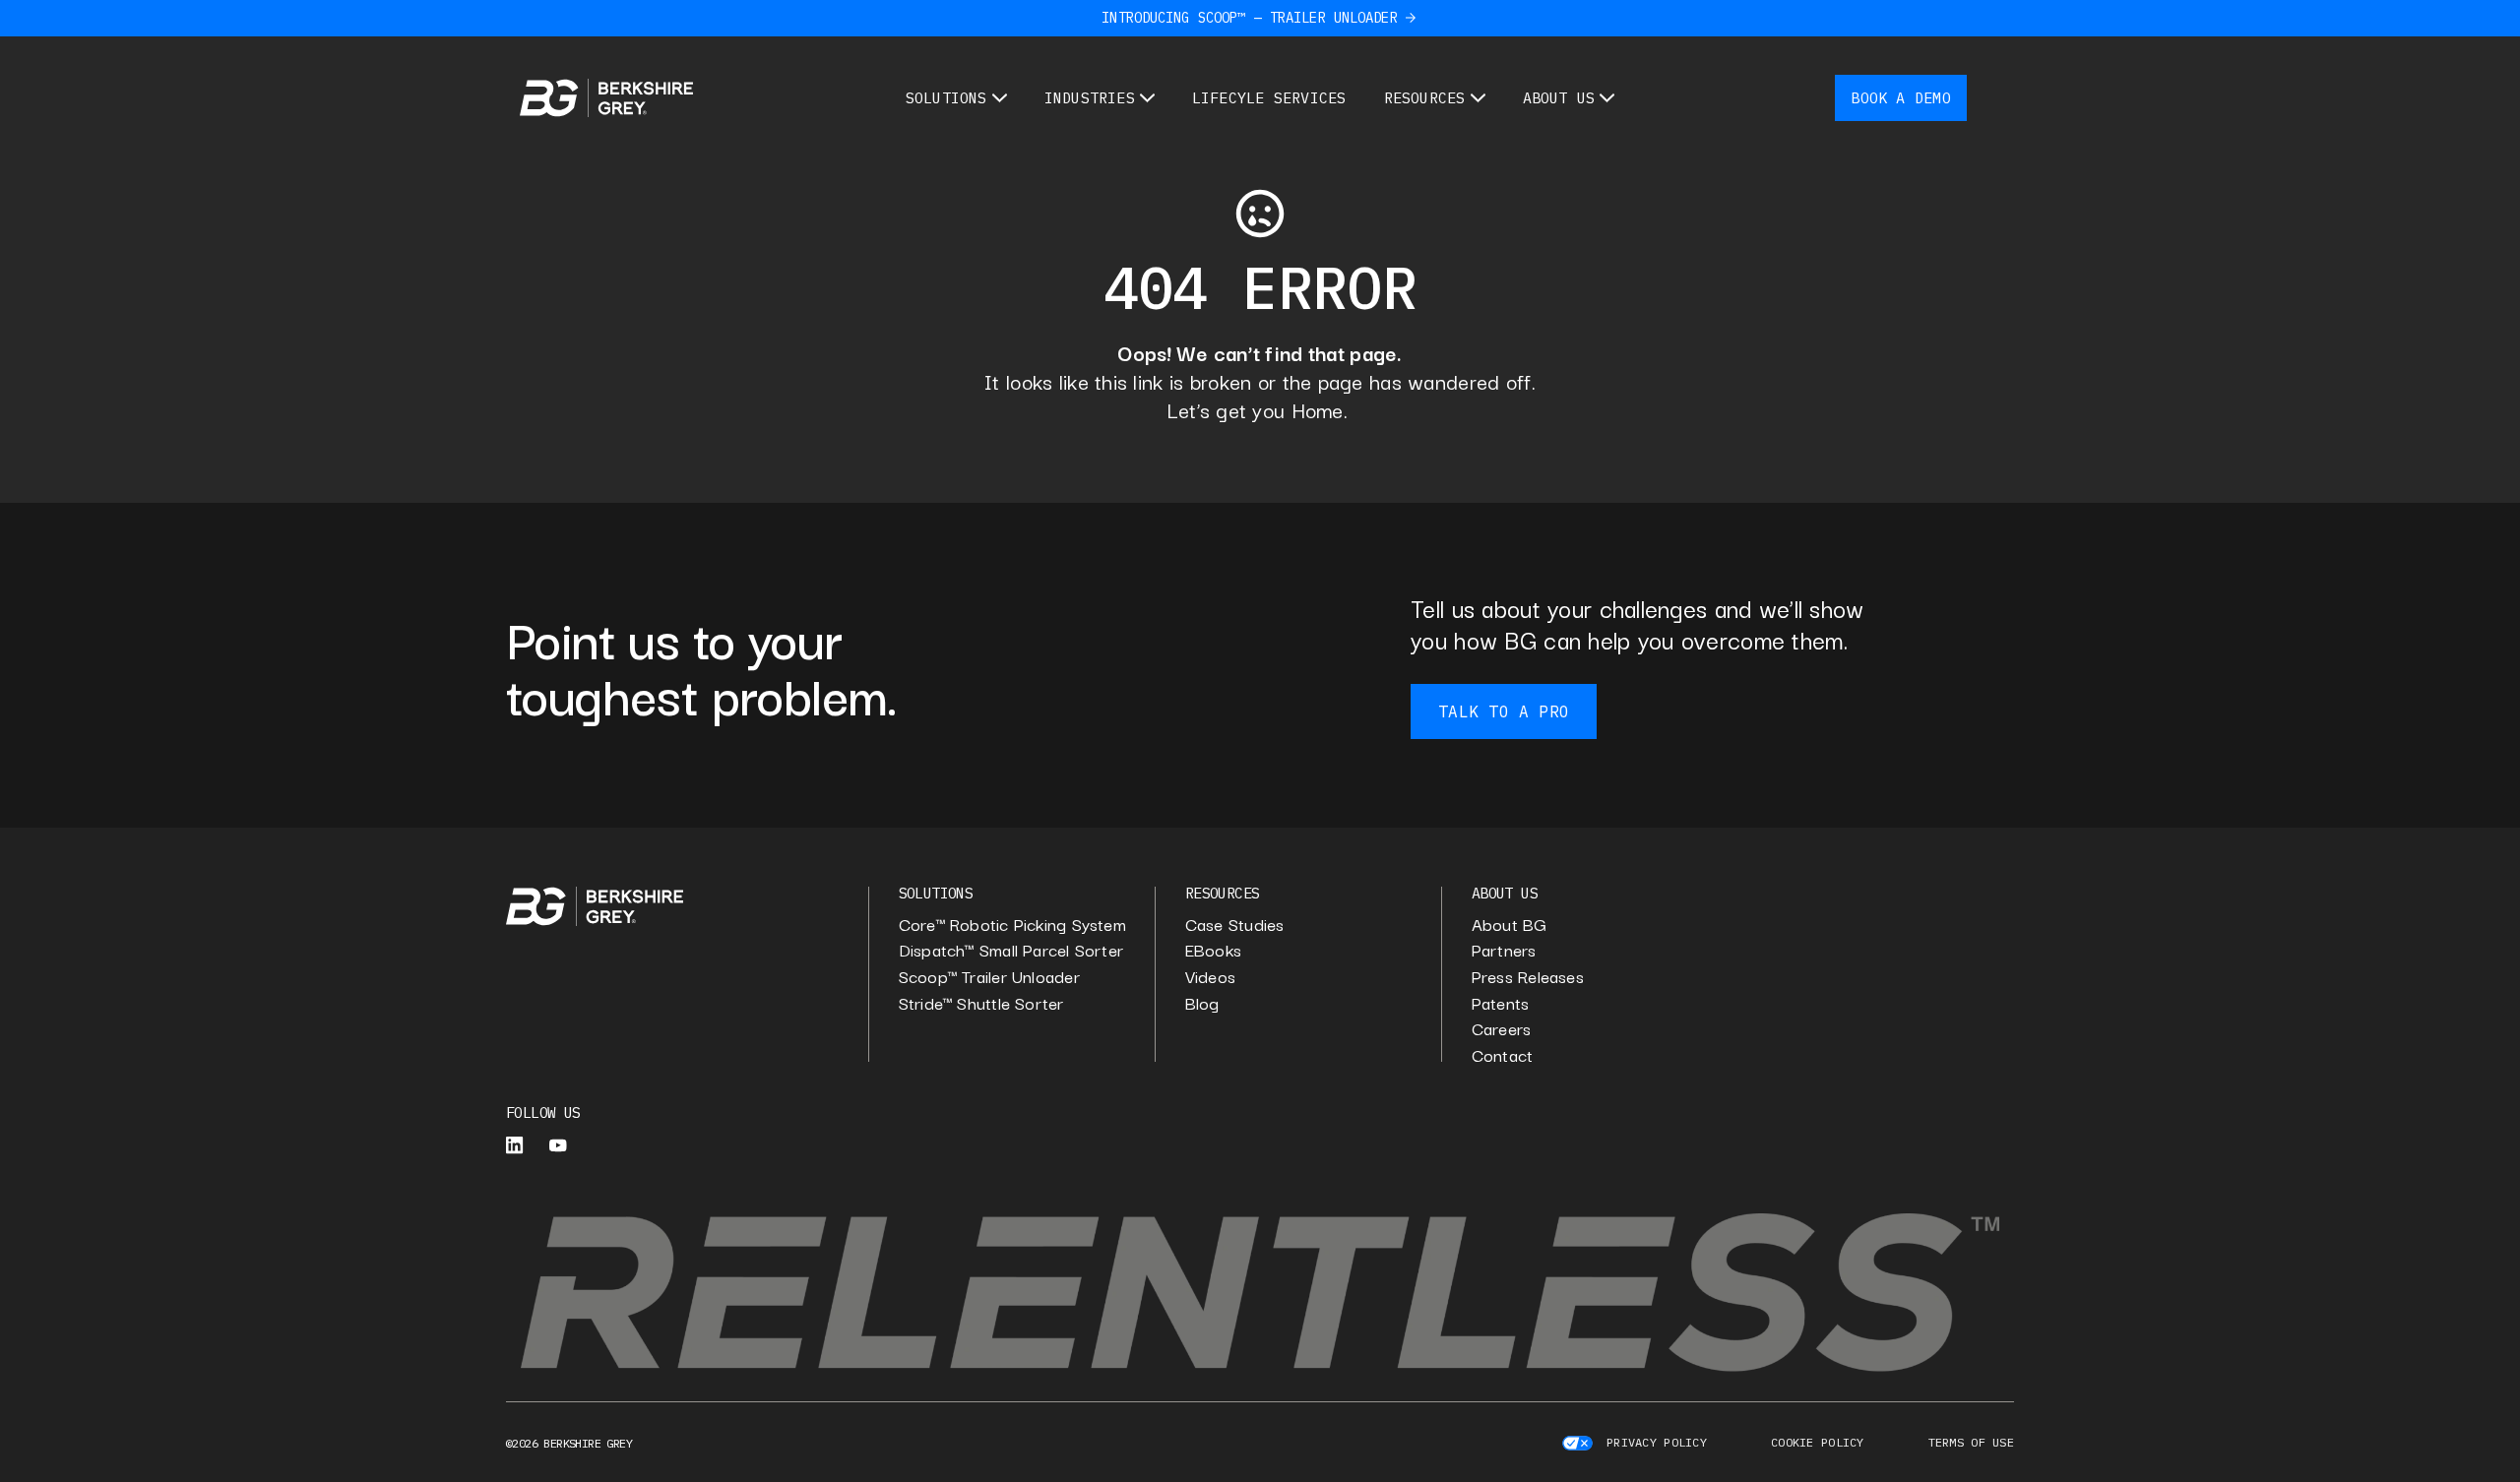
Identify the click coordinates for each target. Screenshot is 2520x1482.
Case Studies (1235, 925)
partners (1504, 950)
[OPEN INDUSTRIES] (1147, 98)
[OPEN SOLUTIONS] (1000, 98)
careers (1502, 1029)
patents (1501, 1003)
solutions (936, 893)
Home (1318, 409)
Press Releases (1528, 977)
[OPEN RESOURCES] (1478, 98)
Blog (1202, 1003)
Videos (1210, 977)
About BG (1510, 925)
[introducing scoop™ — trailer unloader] (1411, 18)
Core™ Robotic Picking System (1012, 925)
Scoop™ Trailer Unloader (989, 977)
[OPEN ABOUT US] (1607, 98)
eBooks (1213, 950)
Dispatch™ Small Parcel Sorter (1011, 950)
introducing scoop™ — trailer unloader (1249, 18)
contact (1503, 1055)
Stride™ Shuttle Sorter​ (981, 1003)
